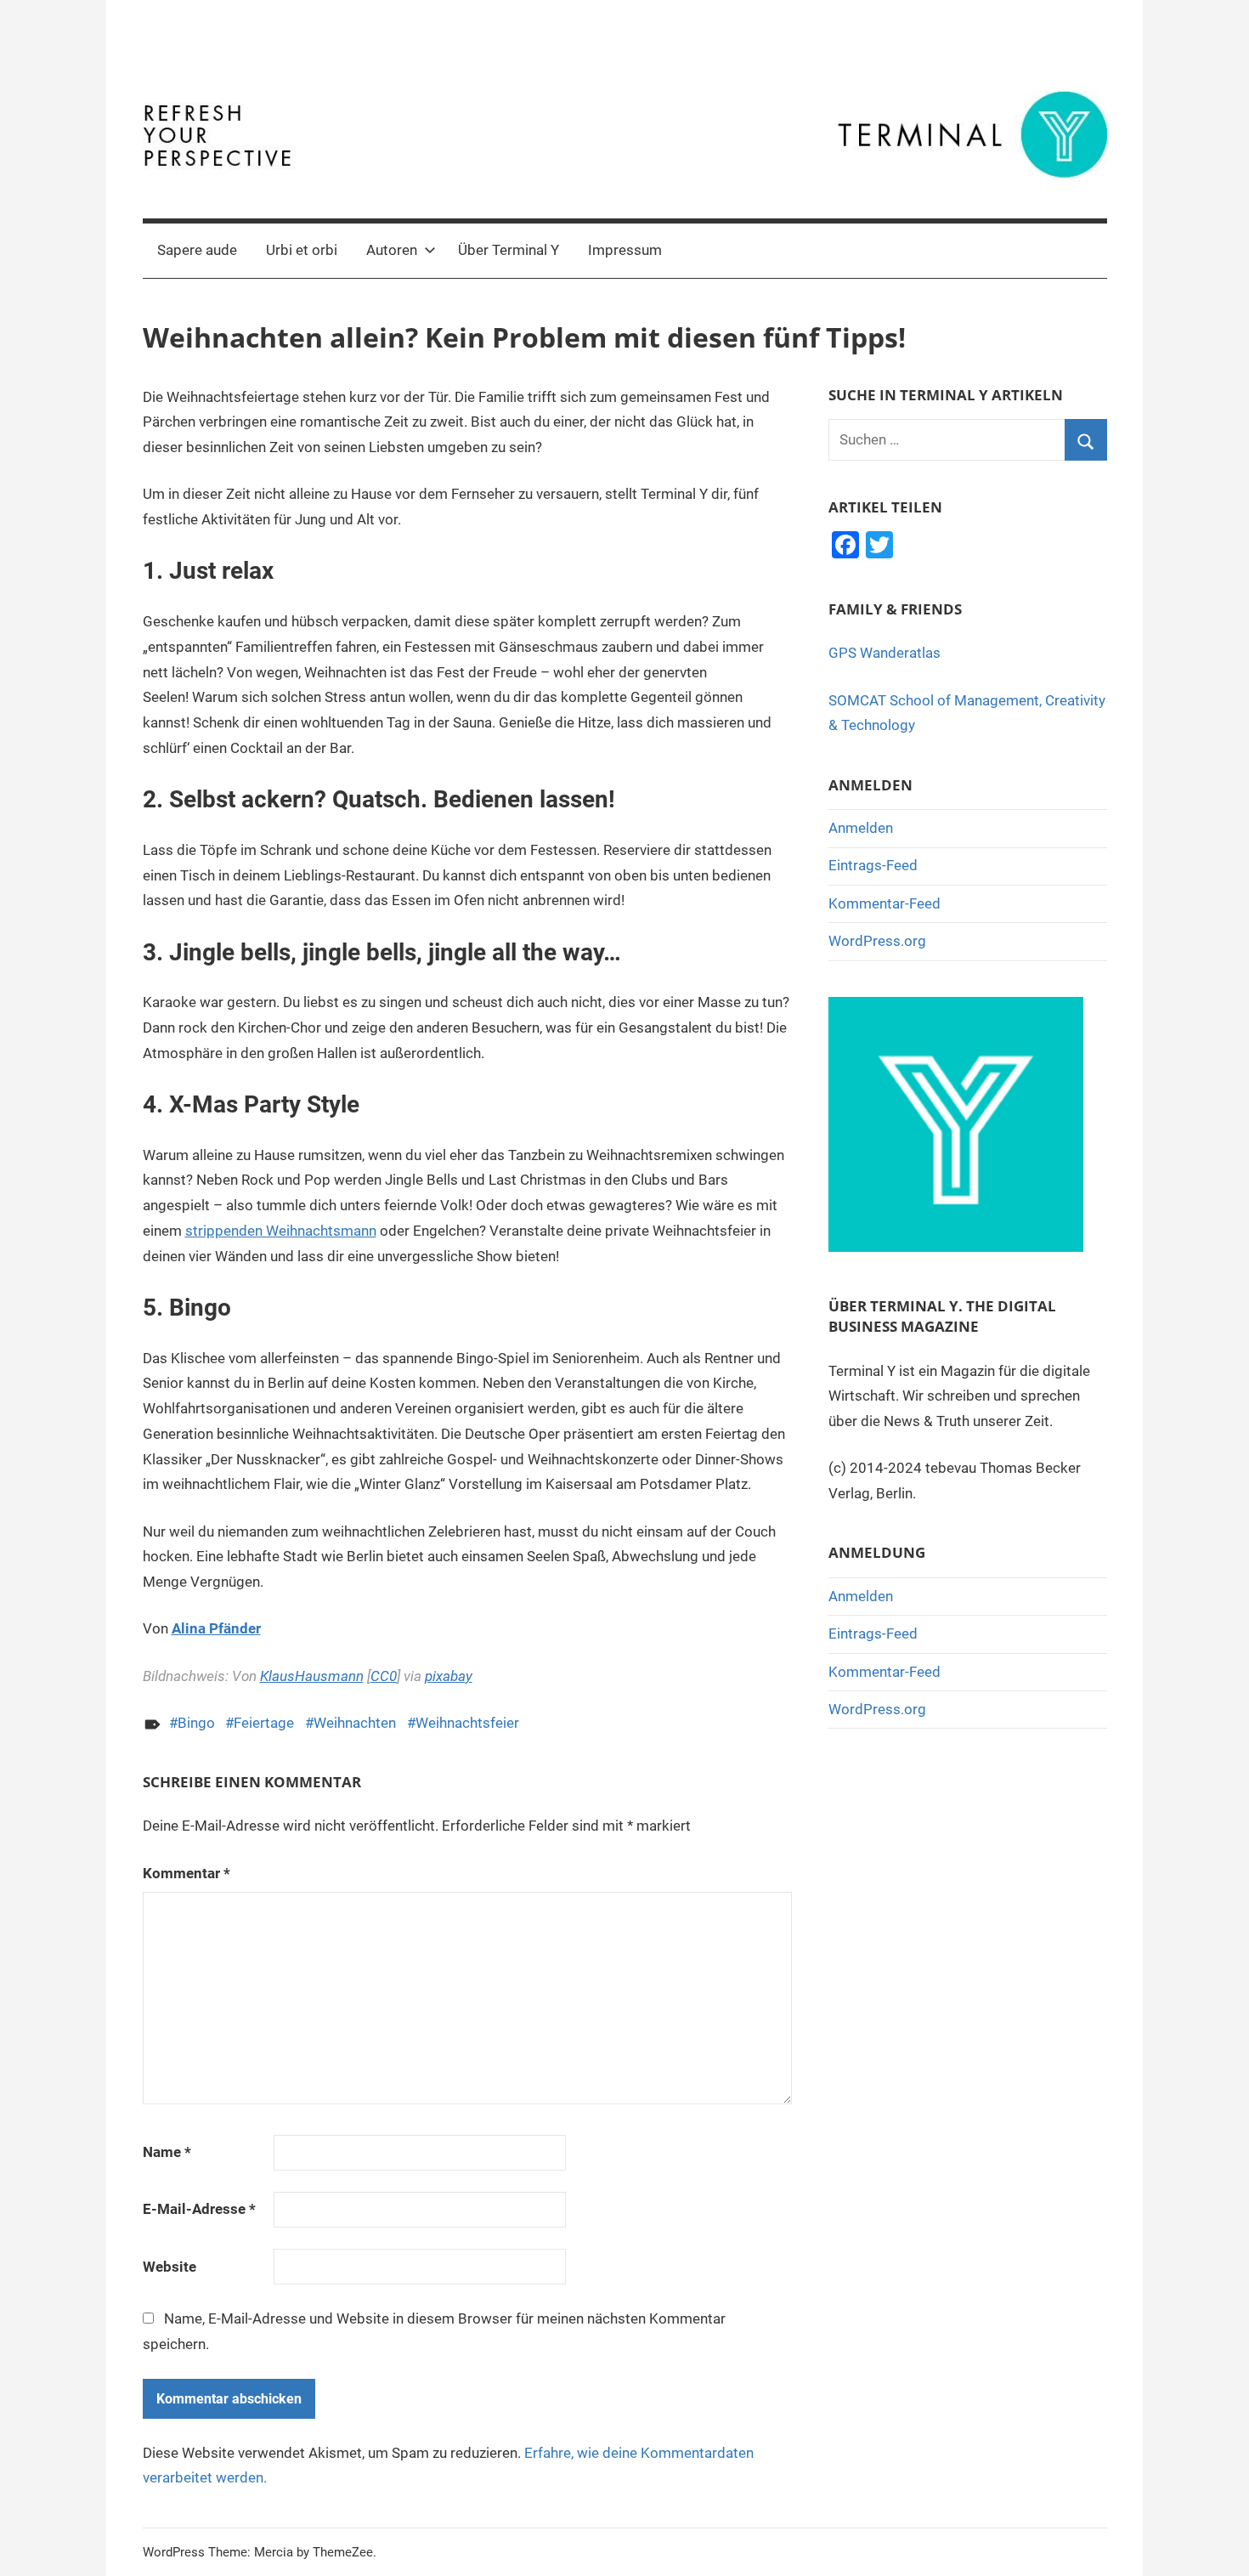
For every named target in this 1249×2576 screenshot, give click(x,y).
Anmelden (861, 828)
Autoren (392, 250)
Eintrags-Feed (873, 865)
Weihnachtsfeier (467, 1723)
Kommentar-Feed (884, 903)
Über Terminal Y (509, 250)
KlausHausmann (312, 1676)
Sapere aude (197, 250)
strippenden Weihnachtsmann (281, 1231)
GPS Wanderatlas (884, 653)
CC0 (384, 1676)
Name (167, 2152)
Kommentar (187, 1873)
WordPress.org (877, 941)
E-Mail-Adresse (199, 2209)
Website (170, 2267)
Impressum (625, 250)
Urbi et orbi (302, 250)
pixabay (449, 1676)
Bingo (196, 1723)
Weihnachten (355, 1723)
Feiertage (264, 1723)
